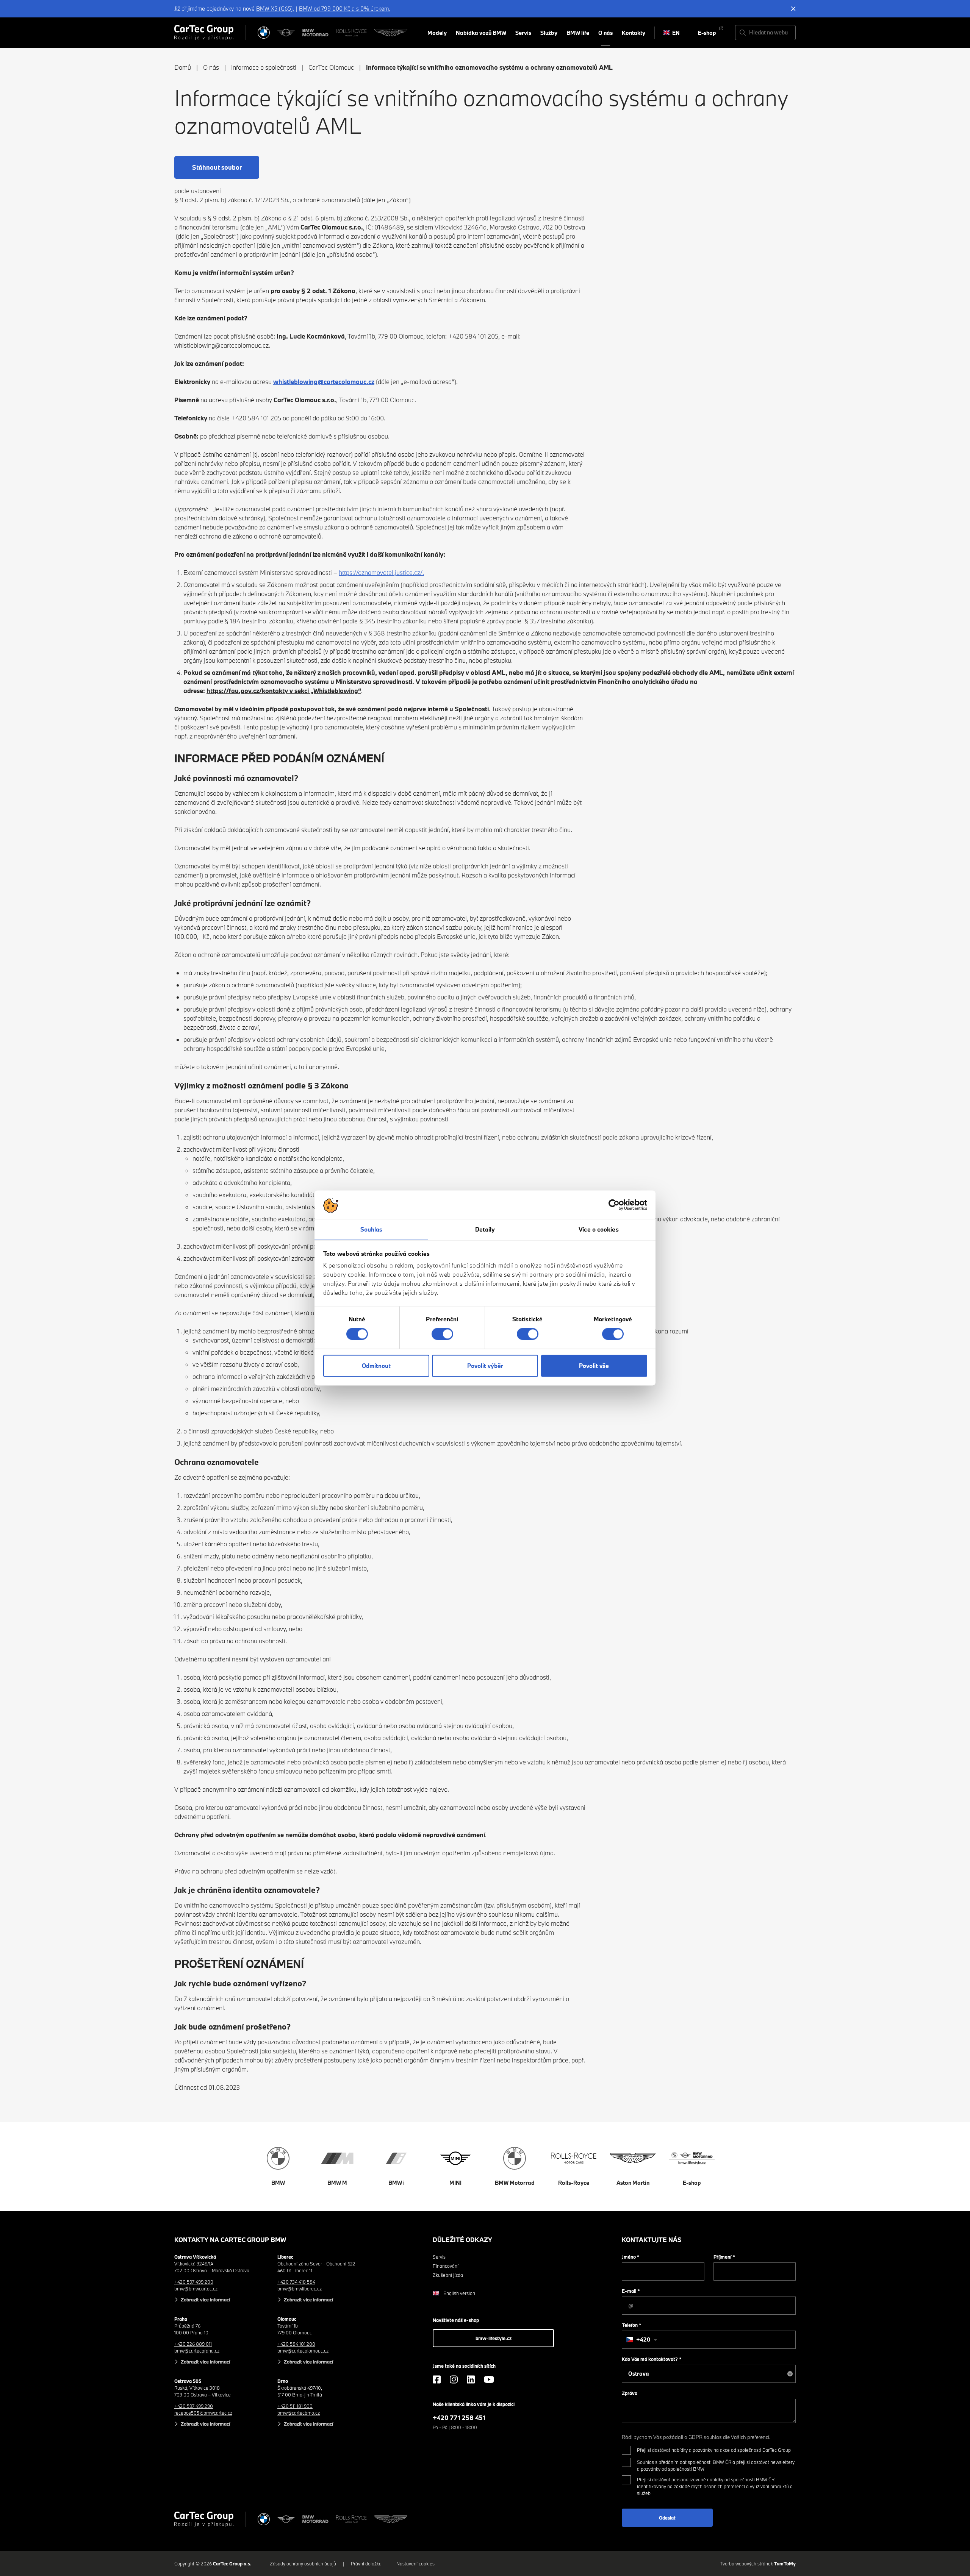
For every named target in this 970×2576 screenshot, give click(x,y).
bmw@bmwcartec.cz (196, 2289)
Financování (446, 2266)
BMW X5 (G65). (275, 9)
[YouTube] (489, 2379)
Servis (523, 33)
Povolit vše (594, 1366)
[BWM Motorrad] (316, 33)
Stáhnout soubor (217, 167)
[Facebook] (437, 2379)
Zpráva (630, 2393)
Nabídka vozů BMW (481, 33)
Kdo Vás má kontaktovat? (652, 2359)
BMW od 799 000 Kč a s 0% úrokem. (345, 9)
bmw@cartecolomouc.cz (303, 2351)
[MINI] (286, 33)
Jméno (631, 2257)
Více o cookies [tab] (598, 1229)
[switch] (442, 1334)
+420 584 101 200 (296, 2344)
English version (459, 2293)
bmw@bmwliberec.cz (300, 2289)
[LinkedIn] (471, 2379)
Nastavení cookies (415, 2564)
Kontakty (634, 33)
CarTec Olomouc (331, 67)
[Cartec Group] (204, 33)
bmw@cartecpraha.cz (197, 2351)
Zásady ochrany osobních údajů (303, 2564)
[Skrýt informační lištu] (793, 9)
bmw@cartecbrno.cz (299, 2413)
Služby (549, 33)
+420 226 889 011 (193, 2344)
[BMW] (264, 33)
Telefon (632, 2325)
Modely (437, 33)
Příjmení (724, 2257)
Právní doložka (366, 2564)
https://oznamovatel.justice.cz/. (381, 572)
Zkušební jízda (448, 2275)
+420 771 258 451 (459, 2418)
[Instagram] (454, 2379)
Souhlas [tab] (372, 1229)
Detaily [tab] (485, 1229)
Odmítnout (376, 1366)
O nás (605, 33)
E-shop (707, 33)
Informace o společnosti (264, 67)
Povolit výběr (485, 1366)
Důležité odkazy (462, 2240)
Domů (183, 67)
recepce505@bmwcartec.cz (203, 2413)
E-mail (631, 2291)
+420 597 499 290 (194, 2406)
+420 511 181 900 (295, 2406)
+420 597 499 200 (194, 2282)
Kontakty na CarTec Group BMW (230, 2240)
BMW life (578, 33)
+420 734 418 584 (296, 2282)
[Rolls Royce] (351, 33)
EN (676, 33)
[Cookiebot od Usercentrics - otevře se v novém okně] (614, 1205)
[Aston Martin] (391, 33)
